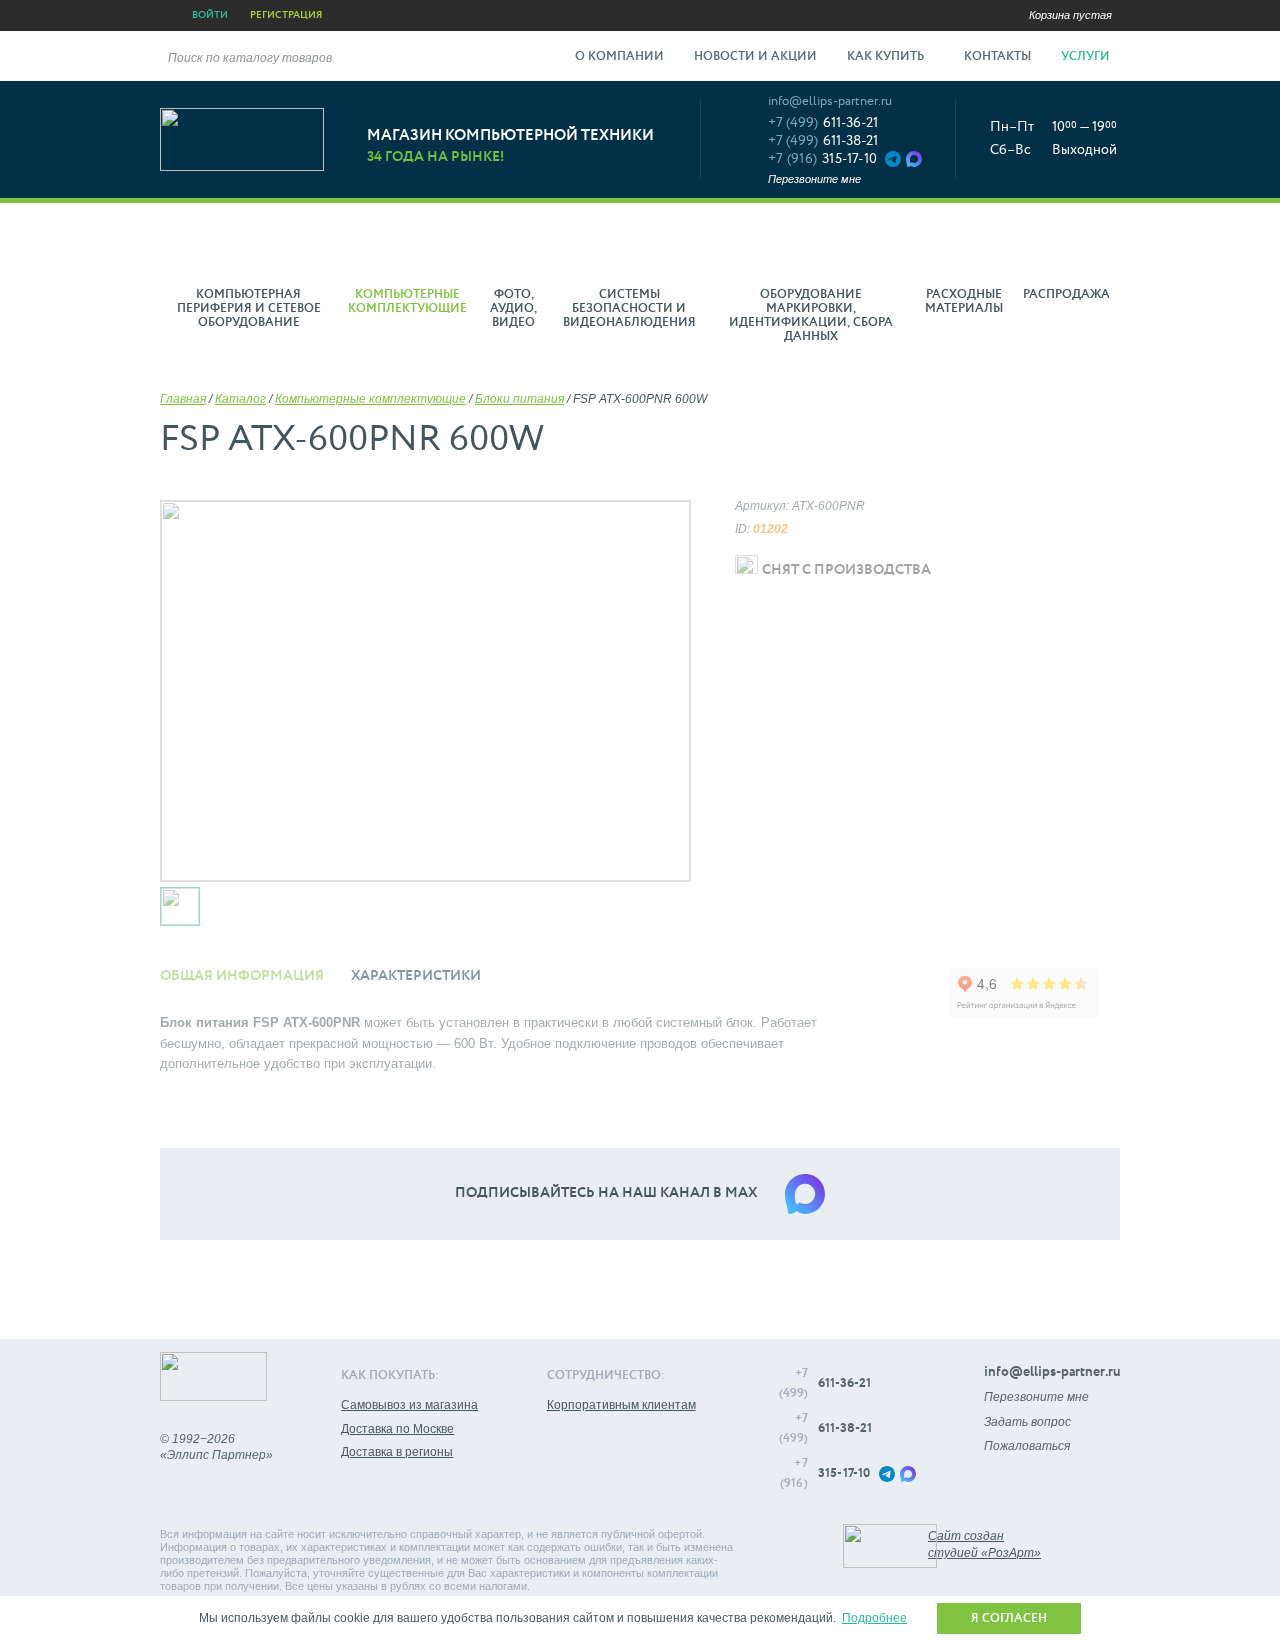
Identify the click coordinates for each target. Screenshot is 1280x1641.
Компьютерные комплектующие (370, 399)
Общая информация (242, 976)
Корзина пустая (1070, 15)
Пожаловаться (1027, 1446)
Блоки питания (519, 399)
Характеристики (416, 976)
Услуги (1087, 57)
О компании (619, 57)
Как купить (887, 57)
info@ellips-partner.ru (830, 101)
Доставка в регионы (397, 1452)
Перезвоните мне (814, 179)
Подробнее (874, 1618)
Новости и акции (755, 57)
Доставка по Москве (397, 1429)
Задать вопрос (1027, 1422)
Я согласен (1009, 1619)
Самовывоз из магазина (409, 1405)
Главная (183, 399)
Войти (210, 15)
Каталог (240, 399)
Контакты (997, 57)
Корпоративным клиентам (621, 1405)
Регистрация (286, 15)
